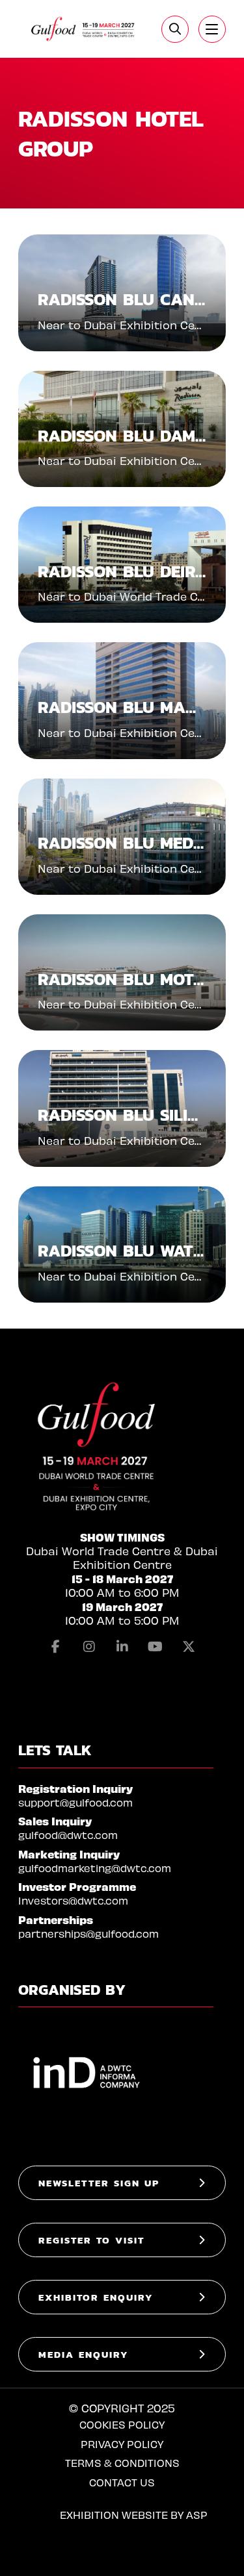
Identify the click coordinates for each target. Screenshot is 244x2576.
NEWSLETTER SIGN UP (99, 2183)
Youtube (156, 1647)
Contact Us (122, 2482)
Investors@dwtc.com (73, 1900)
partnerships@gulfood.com (88, 1933)
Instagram (89, 1647)
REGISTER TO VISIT (91, 2240)
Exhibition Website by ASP (134, 2515)
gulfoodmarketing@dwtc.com (95, 1868)
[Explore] (212, 29)
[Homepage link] (83, 29)
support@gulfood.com (75, 1802)
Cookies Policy (122, 2424)
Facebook (56, 1647)
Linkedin (122, 1647)
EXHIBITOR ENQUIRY (96, 2297)
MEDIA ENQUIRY (84, 2354)
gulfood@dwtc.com (68, 1835)
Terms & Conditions (122, 2463)
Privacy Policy (122, 2444)
